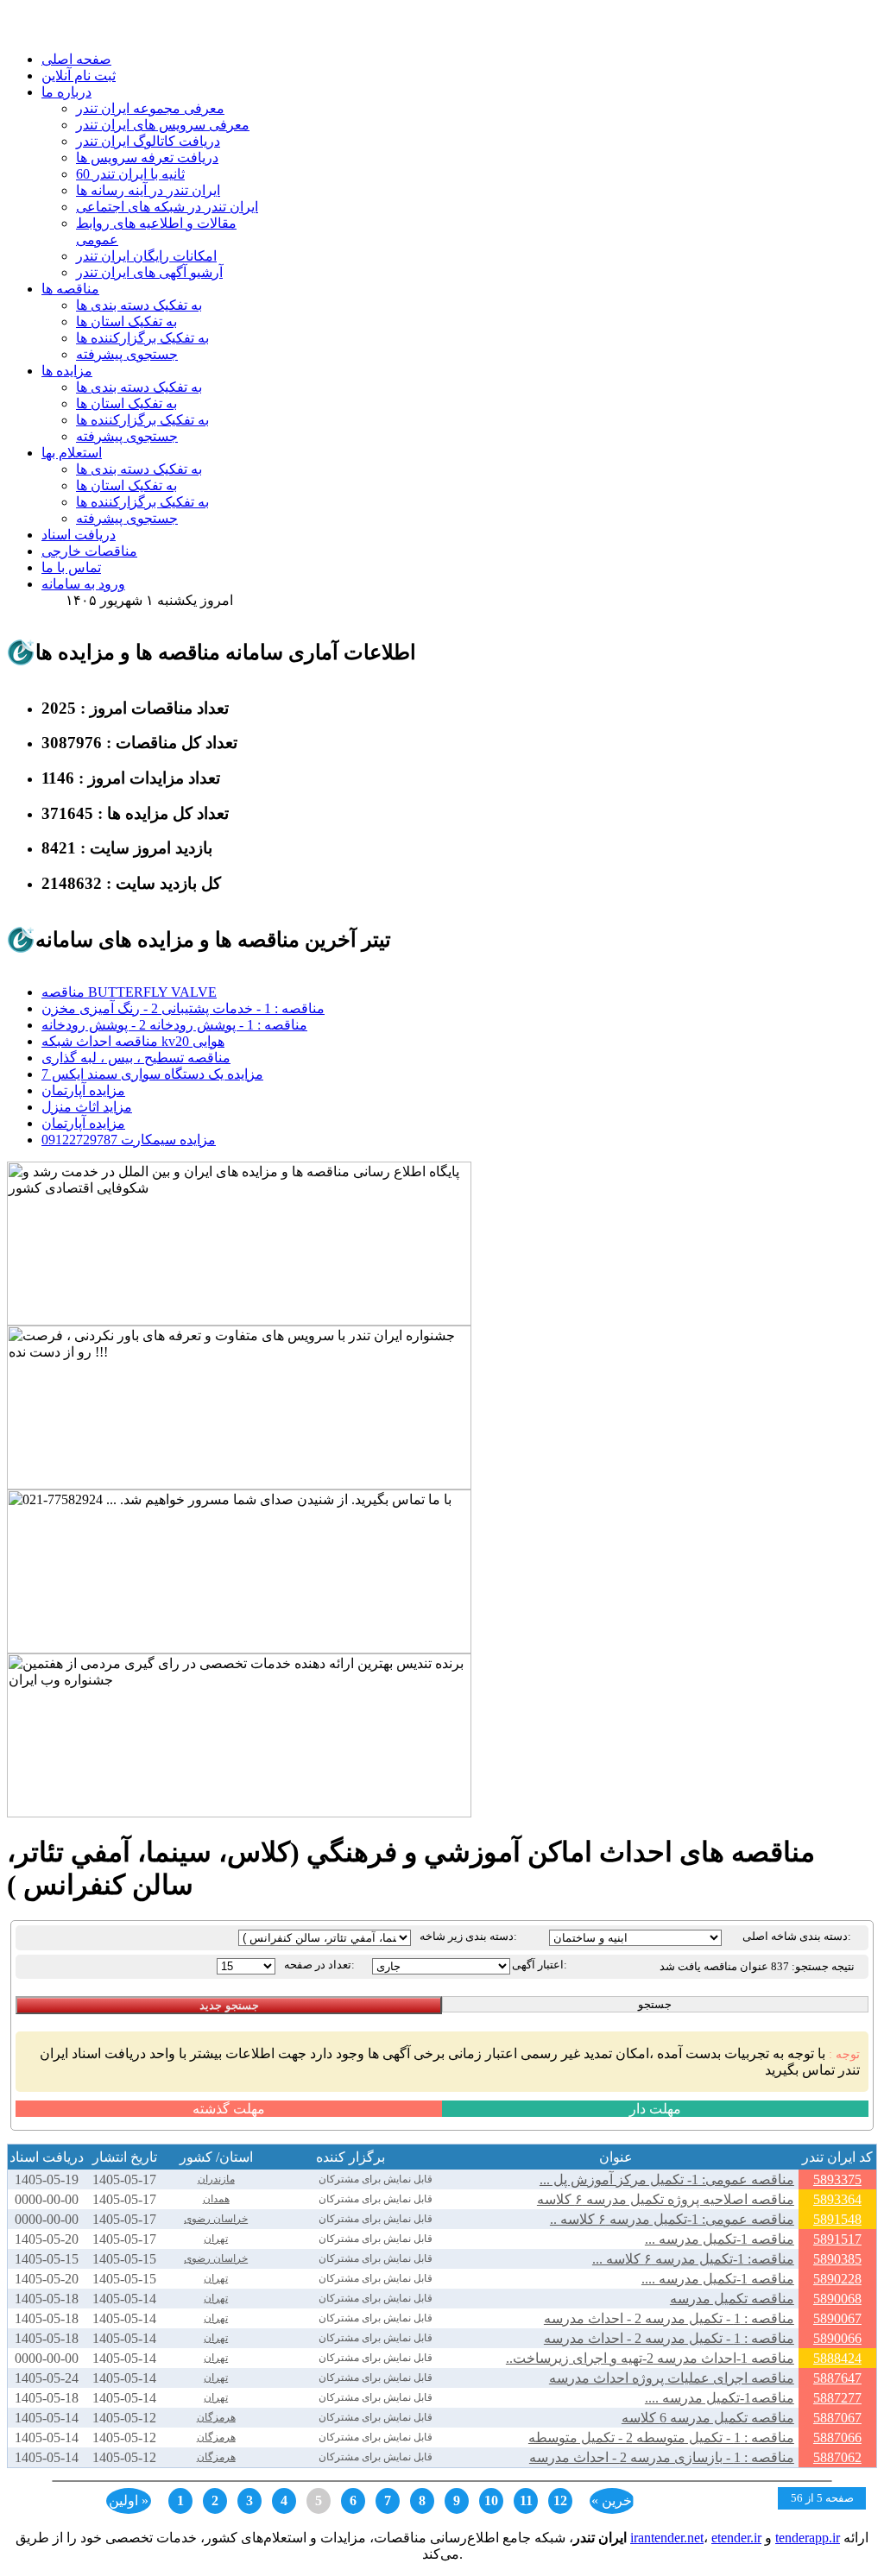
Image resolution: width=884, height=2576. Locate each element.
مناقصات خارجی (89, 551)
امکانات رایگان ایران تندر (146, 256)
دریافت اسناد (79, 535)
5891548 (837, 2219)
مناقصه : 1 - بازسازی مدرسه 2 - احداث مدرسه (662, 2457)
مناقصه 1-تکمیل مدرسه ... (720, 2239)
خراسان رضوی (216, 2219)
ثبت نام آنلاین (79, 76)
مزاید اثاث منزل (87, 1107)
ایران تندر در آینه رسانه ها (148, 190)
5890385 (837, 2259)
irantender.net (667, 2538)
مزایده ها (67, 371)
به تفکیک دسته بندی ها (139, 305)
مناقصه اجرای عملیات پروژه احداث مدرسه (672, 2378)
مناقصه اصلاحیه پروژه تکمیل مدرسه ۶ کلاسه (666, 2199)
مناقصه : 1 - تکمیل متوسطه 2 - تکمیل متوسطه (661, 2437)
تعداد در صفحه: (319, 1965)
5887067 (837, 2418)
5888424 (837, 2358)
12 (560, 2500)
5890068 (837, 2299)
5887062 (837, 2457)
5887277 (837, 2398)
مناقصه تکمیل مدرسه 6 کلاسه (708, 2418)
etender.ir (736, 2538)
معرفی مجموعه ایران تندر (150, 108)
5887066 (837, 2437)
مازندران (216, 2179)
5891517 (837, 2239)
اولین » (129, 2500)
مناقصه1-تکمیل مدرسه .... (720, 2398)
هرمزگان (216, 2417)
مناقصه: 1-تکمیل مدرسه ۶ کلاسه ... (693, 2259)
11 (526, 2500)
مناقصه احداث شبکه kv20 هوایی (133, 1041)
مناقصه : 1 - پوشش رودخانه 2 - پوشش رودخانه (174, 1025)
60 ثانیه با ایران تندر (130, 174)
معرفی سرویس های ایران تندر (163, 125)
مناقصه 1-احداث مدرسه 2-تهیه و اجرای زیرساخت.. (650, 2358)
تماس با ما (71, 567)
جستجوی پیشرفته (127, 354)
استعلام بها (72, 453)
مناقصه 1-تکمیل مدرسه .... (718, 2279)
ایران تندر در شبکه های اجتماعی (167, 207)
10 (491, 2500)
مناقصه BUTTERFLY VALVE (129, 992)
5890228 (837, 2279)
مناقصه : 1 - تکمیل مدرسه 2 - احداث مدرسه (669, 2318)
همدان (216, 2199)
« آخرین (613, 2500)
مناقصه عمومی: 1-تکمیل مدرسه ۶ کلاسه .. (672, 2219)
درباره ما (66, 92)
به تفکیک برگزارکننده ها (142, 338)
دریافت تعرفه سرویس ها (147, 157)
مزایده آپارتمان (83, 1090)
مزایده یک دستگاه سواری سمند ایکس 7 (152, 1074)
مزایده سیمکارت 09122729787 (129, 1140)
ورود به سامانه (83, 584)
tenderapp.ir (808, 2538)
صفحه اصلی (76, 59)
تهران (216, 2239)
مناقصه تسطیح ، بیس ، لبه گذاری (136, 1058)
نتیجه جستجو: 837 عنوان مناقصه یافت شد (757, 1966)
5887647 (837, 2378)
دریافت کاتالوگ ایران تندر (148, 141)
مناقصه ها (70, 289)
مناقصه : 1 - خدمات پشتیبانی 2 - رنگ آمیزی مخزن (183, 1008)
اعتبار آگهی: (540, 1965)
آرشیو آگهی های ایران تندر (149, 272)
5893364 (837, 2199)
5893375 (837, 2179)
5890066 (837, 2338)
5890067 (837, 2318)
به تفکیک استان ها (126, 321)
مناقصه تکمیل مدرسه (732, 2299)
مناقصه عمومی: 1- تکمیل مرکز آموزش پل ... (667, 2179)
